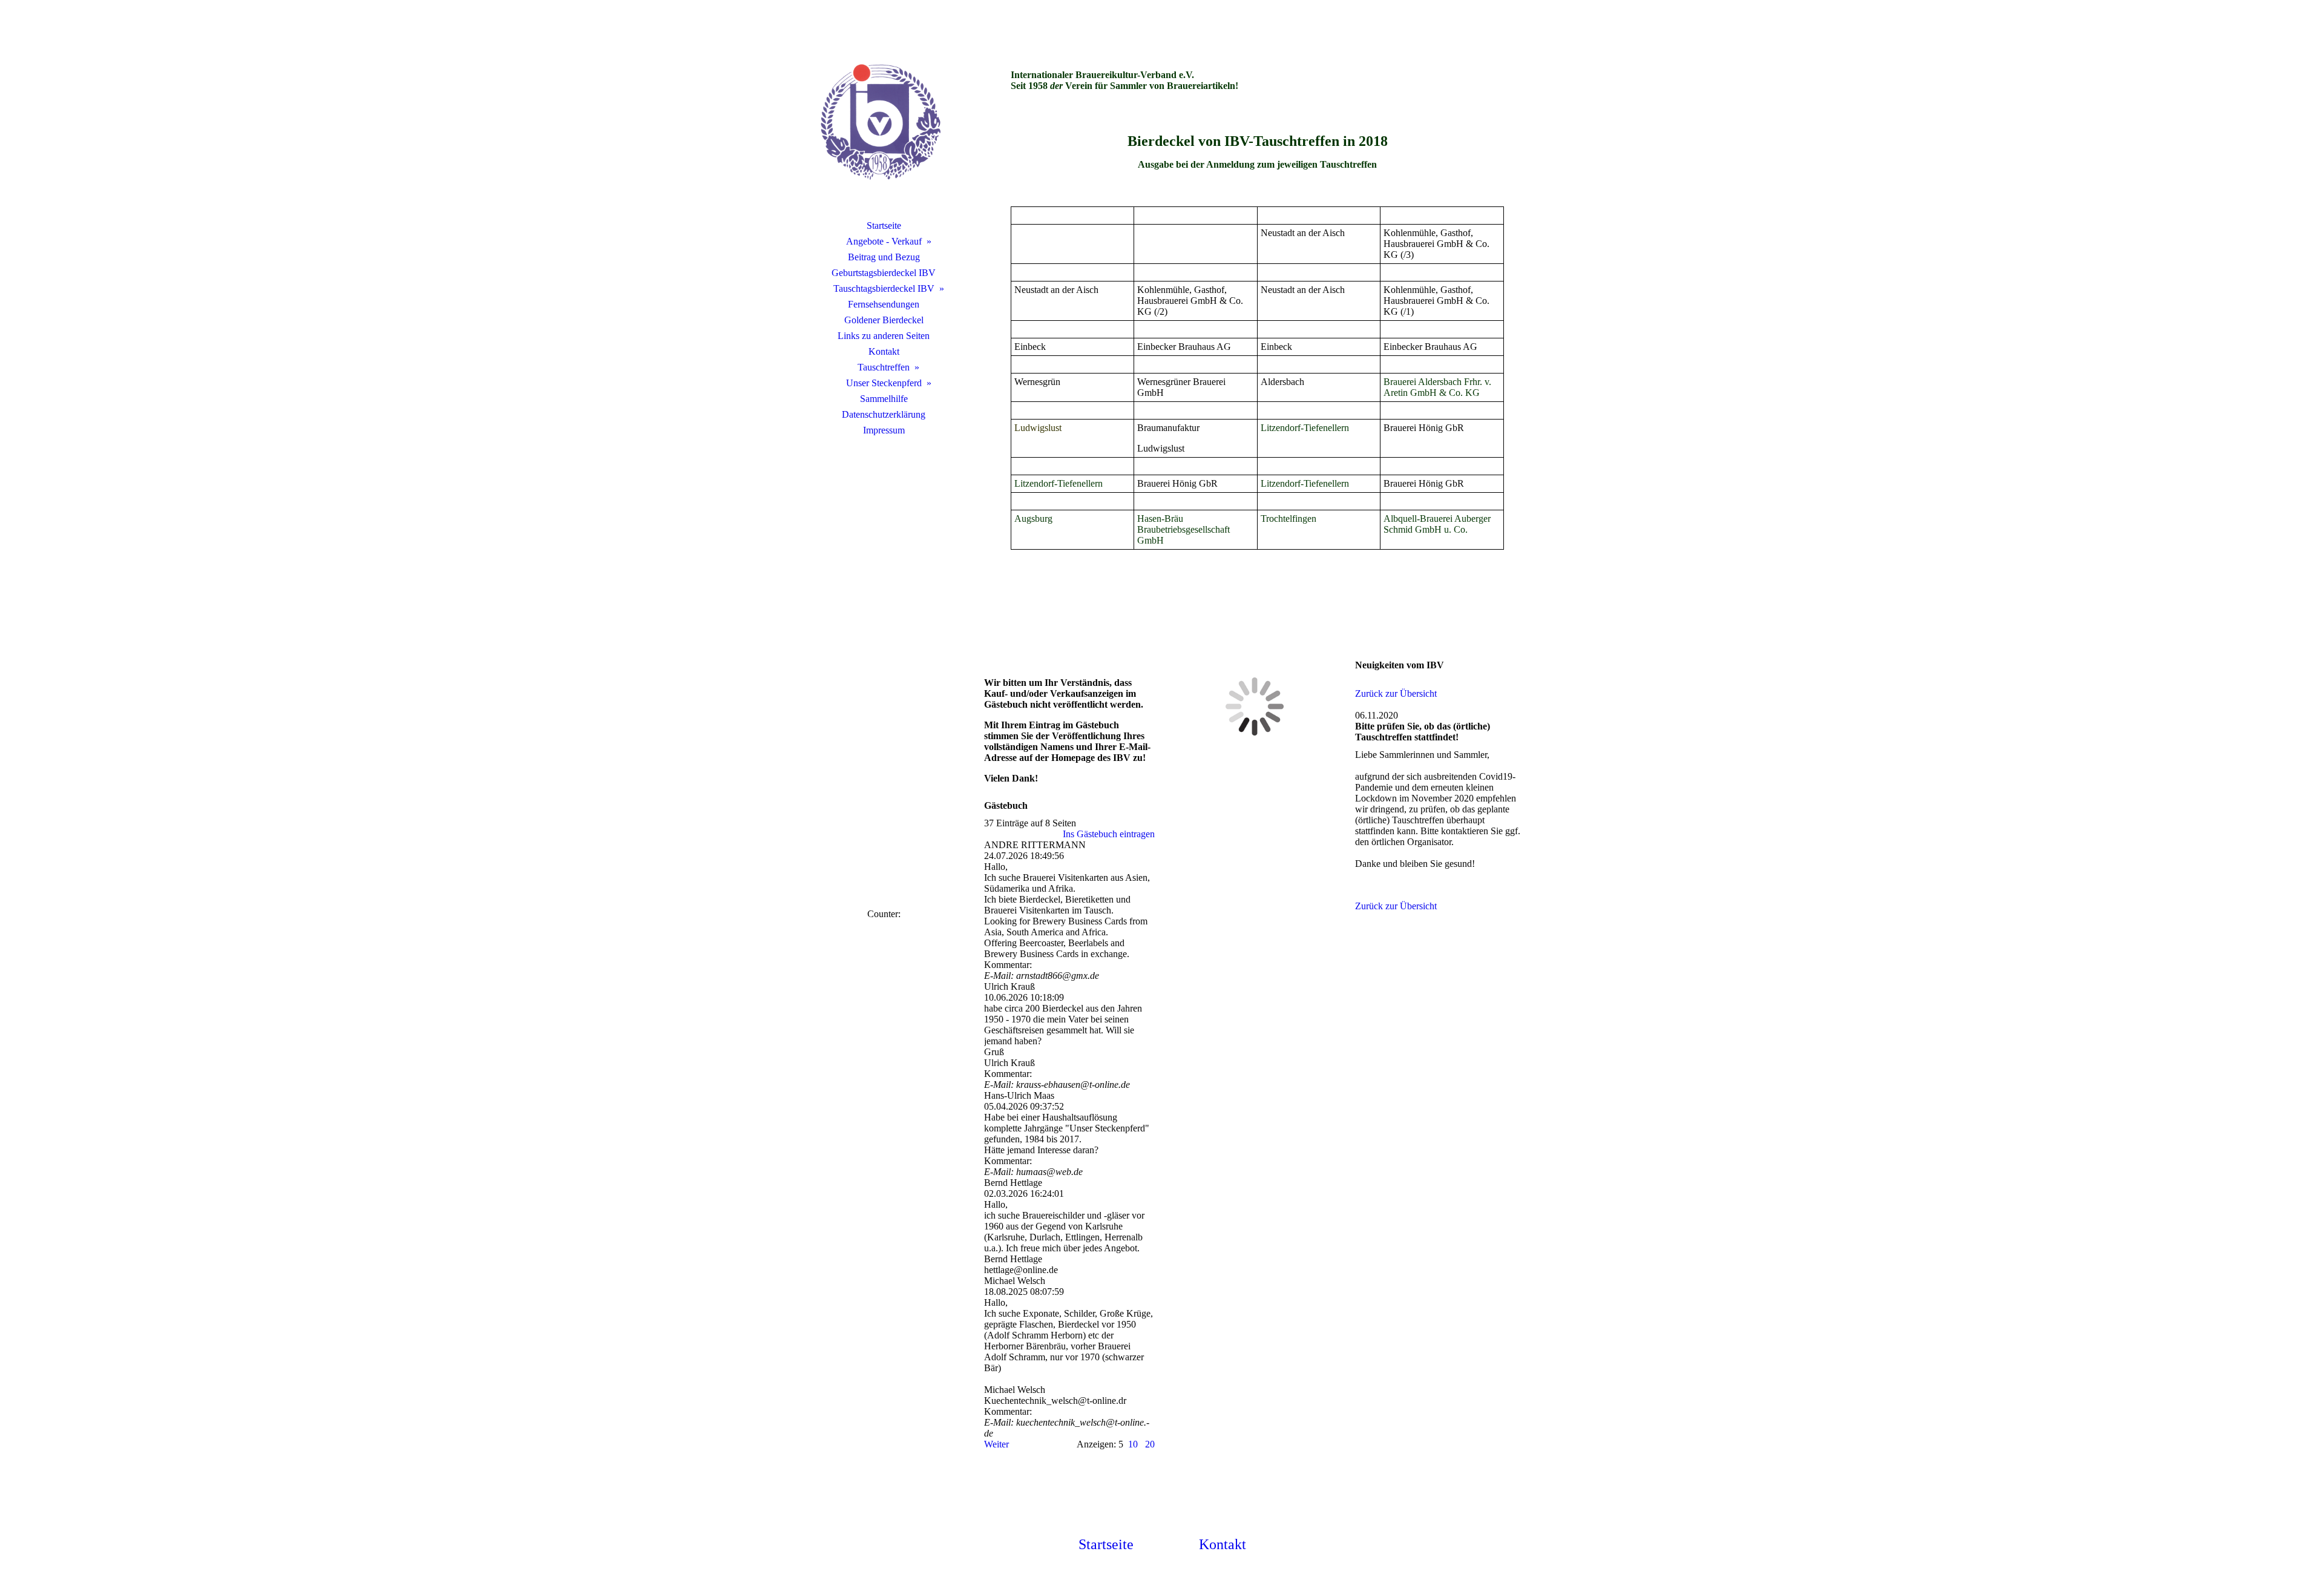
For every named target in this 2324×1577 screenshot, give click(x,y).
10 (1133, 1444)
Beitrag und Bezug (884, 257)
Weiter (996, 1444)
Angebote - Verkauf (884, 241)
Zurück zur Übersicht (1396, 693)
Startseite (884, 226)
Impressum (884, 430)
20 (1150, 1444)
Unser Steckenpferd (884, 383)
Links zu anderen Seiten (884, 336)
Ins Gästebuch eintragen (1109, 834)
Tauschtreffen (884, 367)
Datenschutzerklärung (884, 414)
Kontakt (884, 351)
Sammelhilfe (884, 399)
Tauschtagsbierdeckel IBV (884, 288)
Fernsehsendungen (884, 304)
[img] (884, 124)
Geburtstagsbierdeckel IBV (884, 273)
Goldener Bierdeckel (884, 320)
